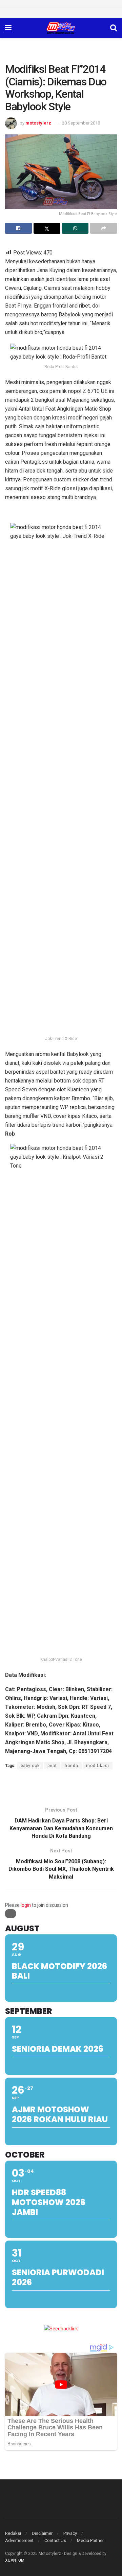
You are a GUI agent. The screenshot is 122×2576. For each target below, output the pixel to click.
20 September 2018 (81, 123)
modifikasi (98, 1766)
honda (72, 1766)
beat (52, 1766)
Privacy (70, 2533)
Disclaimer (42, 2533)
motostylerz (38, 123)
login (26, 1905)
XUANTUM (15, 2560)
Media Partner (90, 2540)
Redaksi (13, 2533)
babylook (30, 1766)
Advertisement (19, 2540)
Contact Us (55, 2540)
